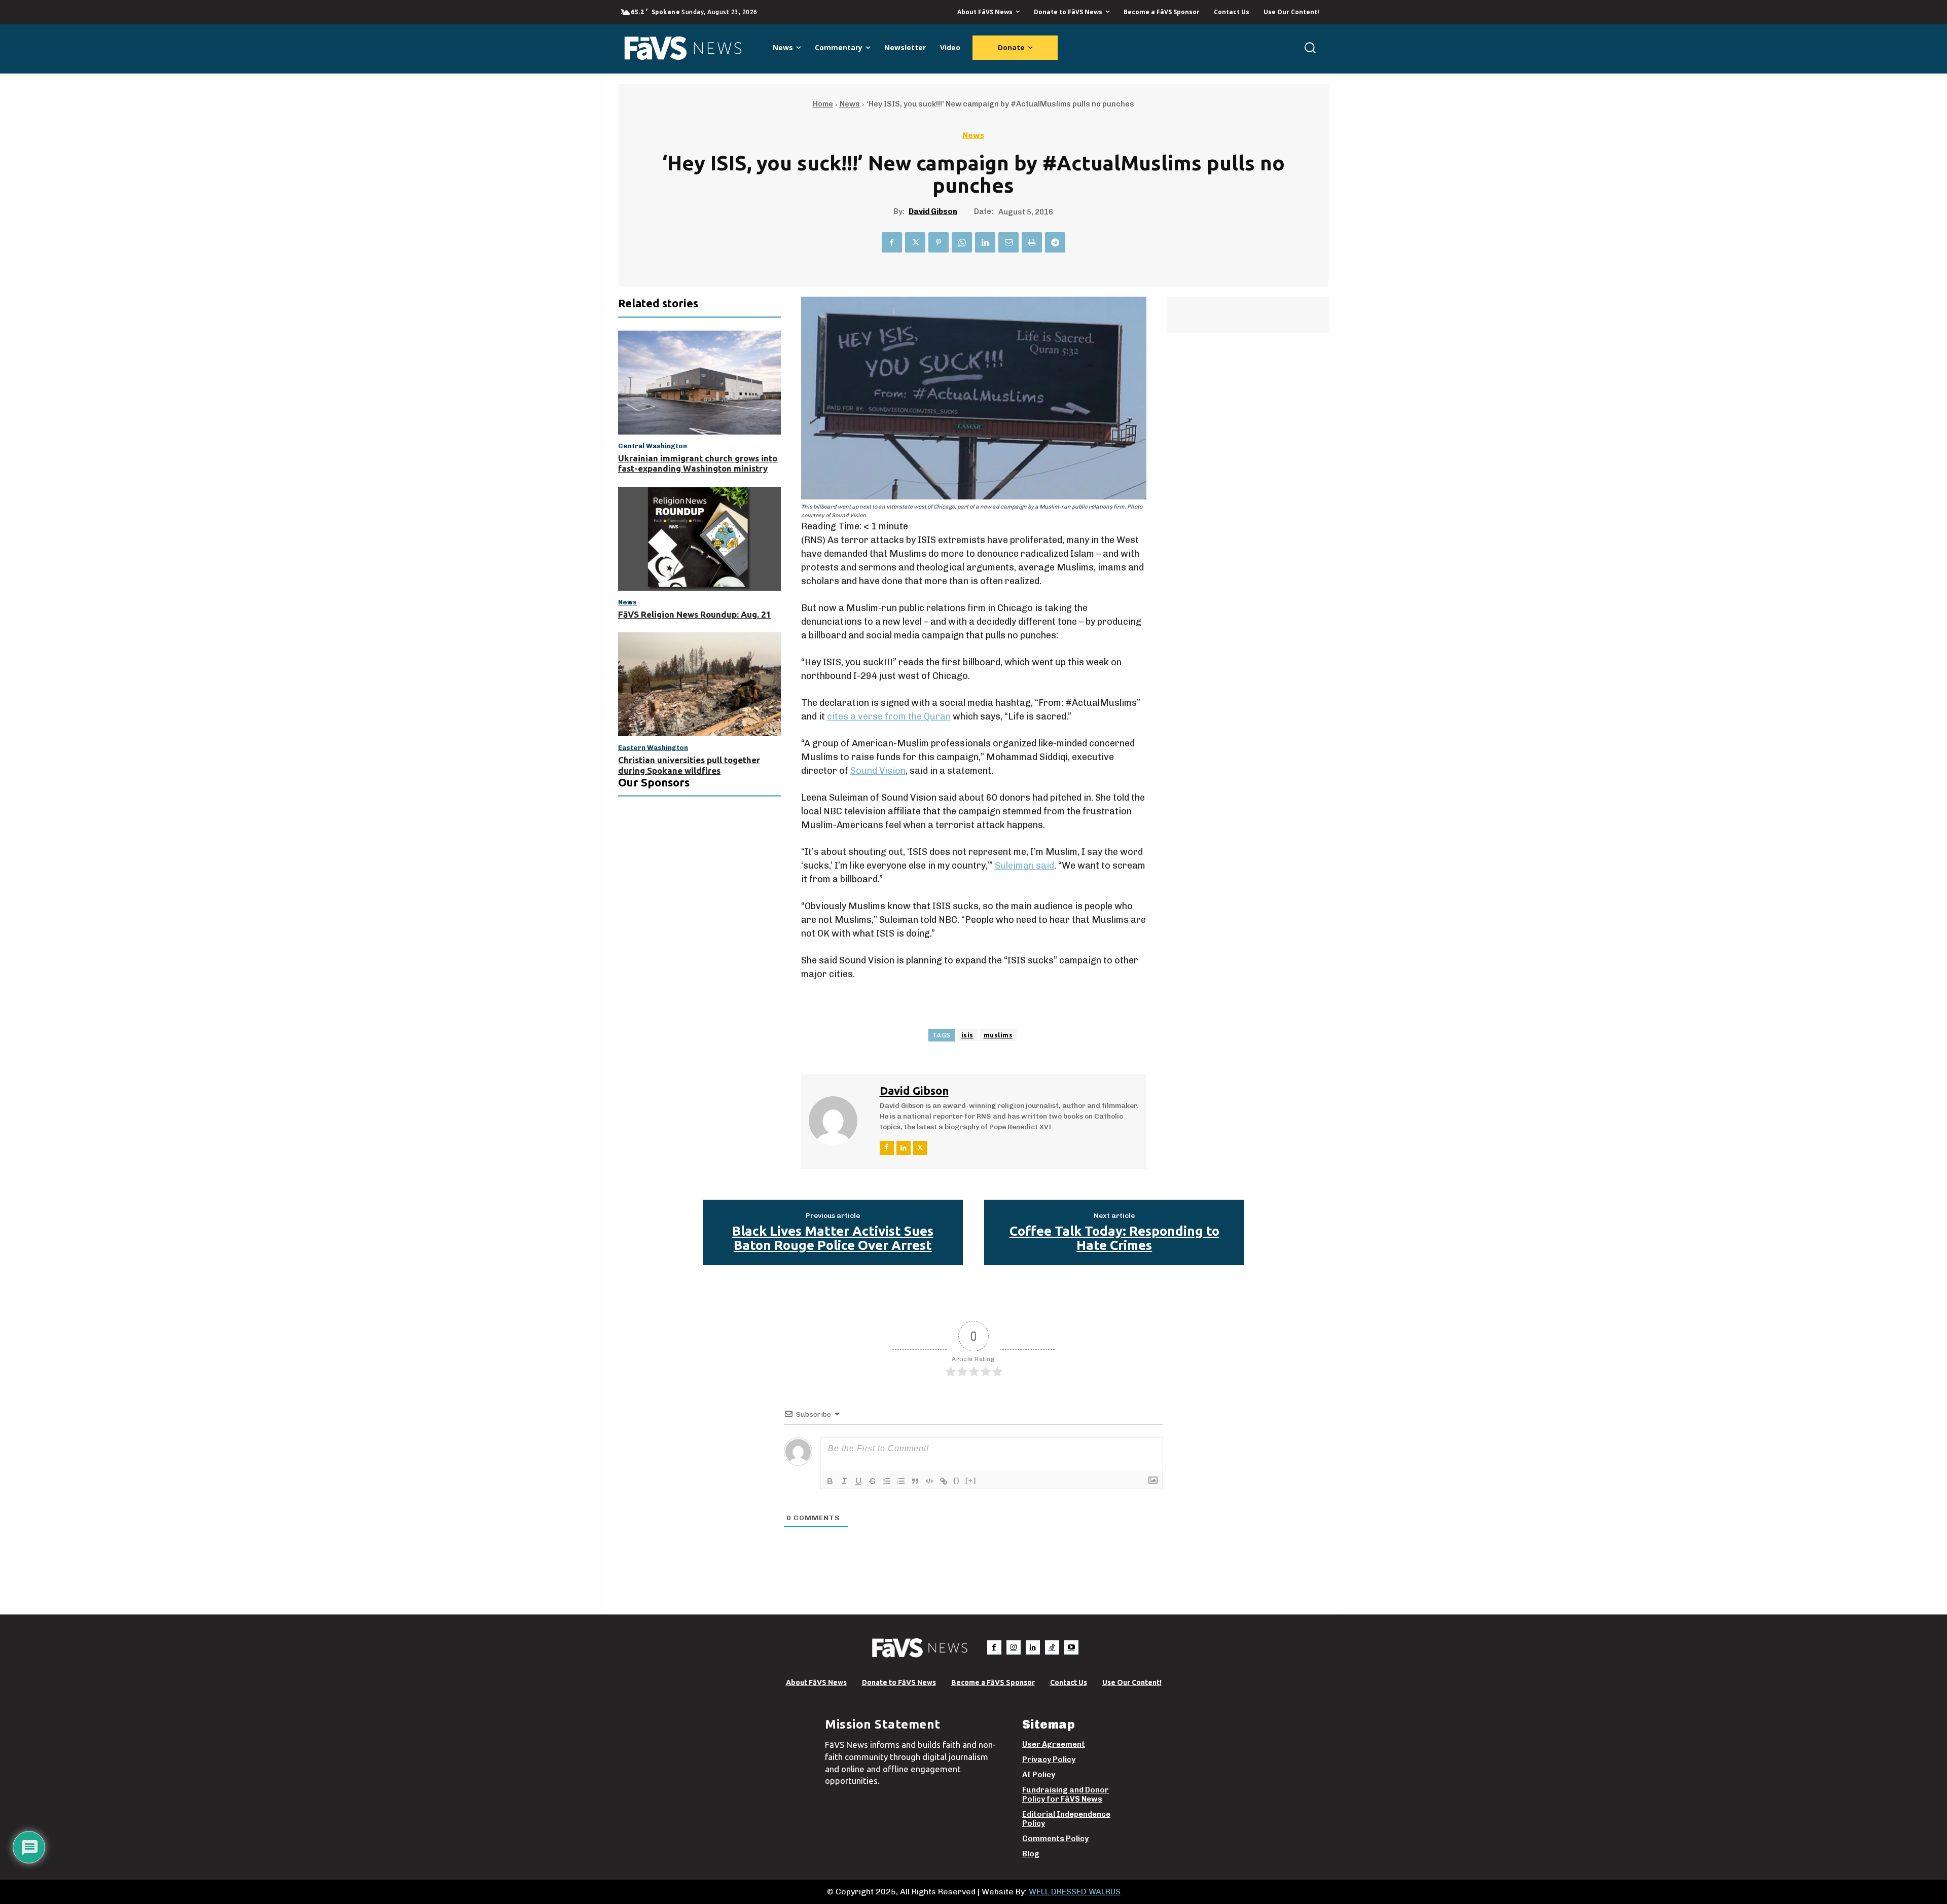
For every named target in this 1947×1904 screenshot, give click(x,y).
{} (957, 1480)
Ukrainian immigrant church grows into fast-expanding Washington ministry (698, 463)
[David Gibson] (839, 1120)
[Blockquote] (915, 1481)
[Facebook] (892, 242)
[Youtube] (1071, 1647)
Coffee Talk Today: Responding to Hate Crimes (1114, 1238)
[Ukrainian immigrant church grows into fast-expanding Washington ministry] (699, 383)
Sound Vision (878, 771)
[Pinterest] (939, 242)
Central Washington (653, 446)
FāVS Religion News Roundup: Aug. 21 (695, 614)
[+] (971, 1480)
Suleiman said (1024, 866)
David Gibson (933, 211)
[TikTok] (1052, 1647)
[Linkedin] (985, 242)
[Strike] (873, 1481)
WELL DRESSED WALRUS (1075, 1892)
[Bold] (830, 1481)
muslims (998, 1035)
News (850, 104)
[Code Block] (929, 1481)
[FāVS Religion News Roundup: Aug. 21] (699, 539)
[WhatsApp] (962, 242)
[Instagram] (1014, 1647)
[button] (1310, 47)
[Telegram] (1055, 242)
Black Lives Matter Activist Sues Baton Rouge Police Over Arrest (833, 1238)
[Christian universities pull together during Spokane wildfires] (699, 684)
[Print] (1032, 242)
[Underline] (858, 1481)
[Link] (944, 1481)
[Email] (1008, 242)
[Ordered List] (887, 1481)
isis (967, 1035)
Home (823, 104)
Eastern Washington (653, 748)
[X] (915, 242)
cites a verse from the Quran (889, 716)
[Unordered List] (901, 1481)
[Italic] (844, 1481)
